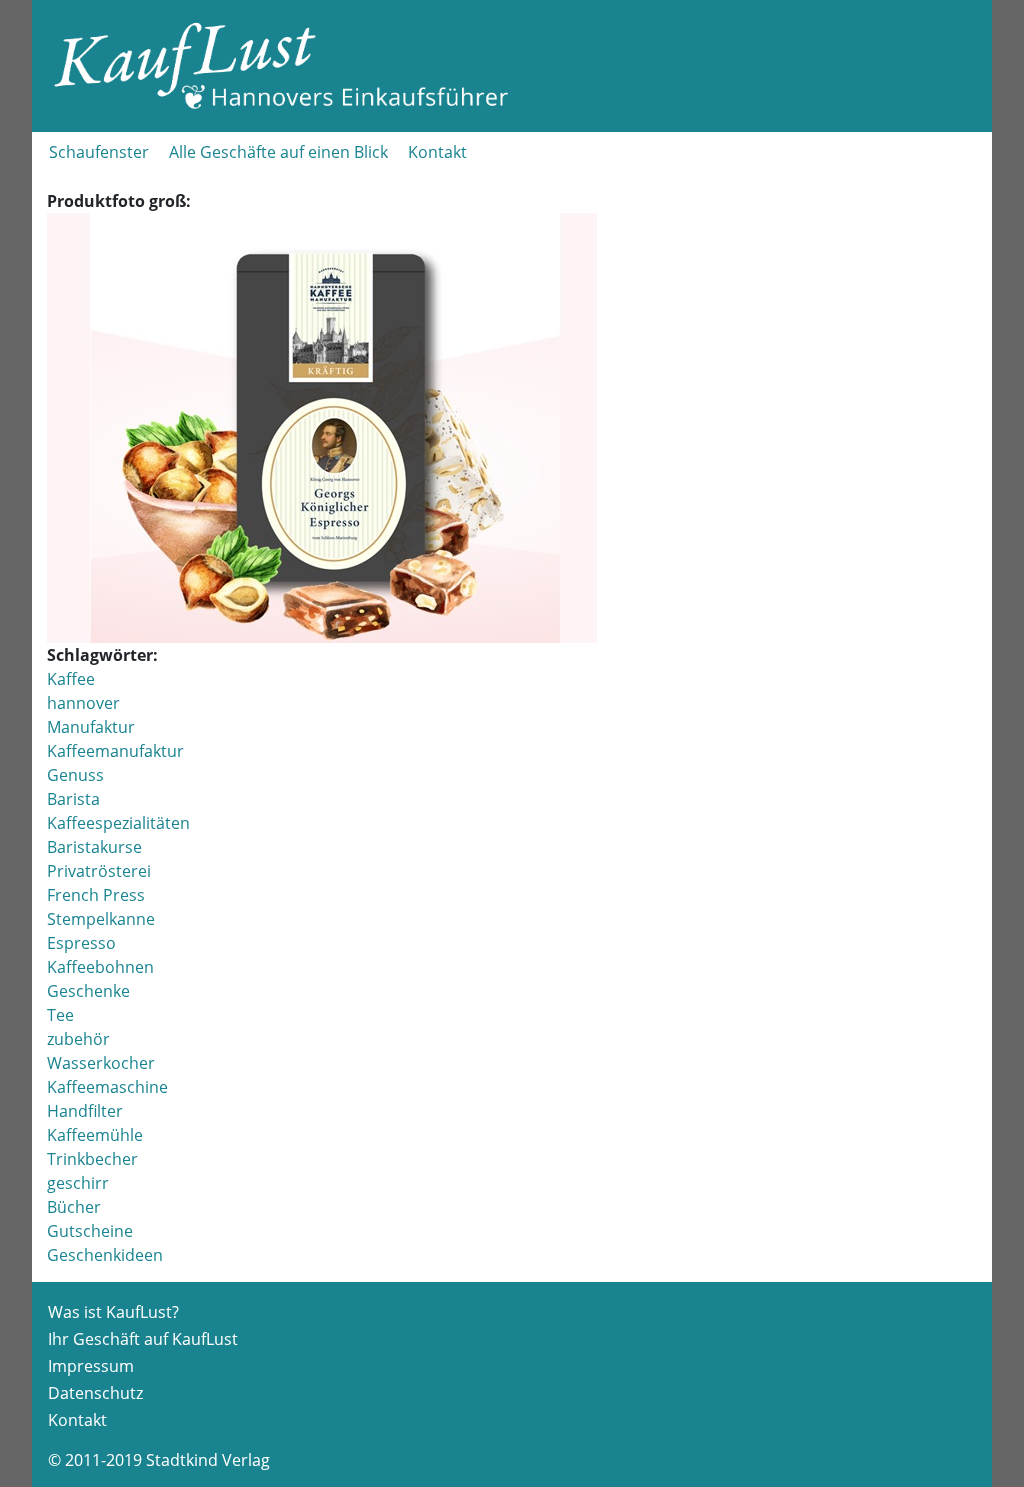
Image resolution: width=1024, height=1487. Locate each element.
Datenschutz (95, 1393)
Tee (60, 1015)
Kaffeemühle (95, 1135)
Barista (73, 799)
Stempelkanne (101, 919)
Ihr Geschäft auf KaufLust (143, 1339)
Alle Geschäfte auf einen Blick (278, 152)
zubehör (78, 1039)
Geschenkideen (105, 1255)
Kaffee (71, 679)
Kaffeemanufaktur (115, 751)
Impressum (91, 1366)
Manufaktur (91, 727)
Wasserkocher (101, 1063)
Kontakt (437, 152)
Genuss (75, 775)
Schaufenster (99, 152)
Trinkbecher (92, 1159)
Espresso (81, 943)
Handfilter (85, 1111)
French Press (96, 895)
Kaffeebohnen (100, 967)
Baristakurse (94, 847)
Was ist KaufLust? (113, 1312)
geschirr (78, 1183)
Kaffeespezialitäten (118, 823)
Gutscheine (90, 1231)
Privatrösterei (99, 871)
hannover (83, 703)
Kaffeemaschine (107, 1087)
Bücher (74, 1207)
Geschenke (88, 991)
